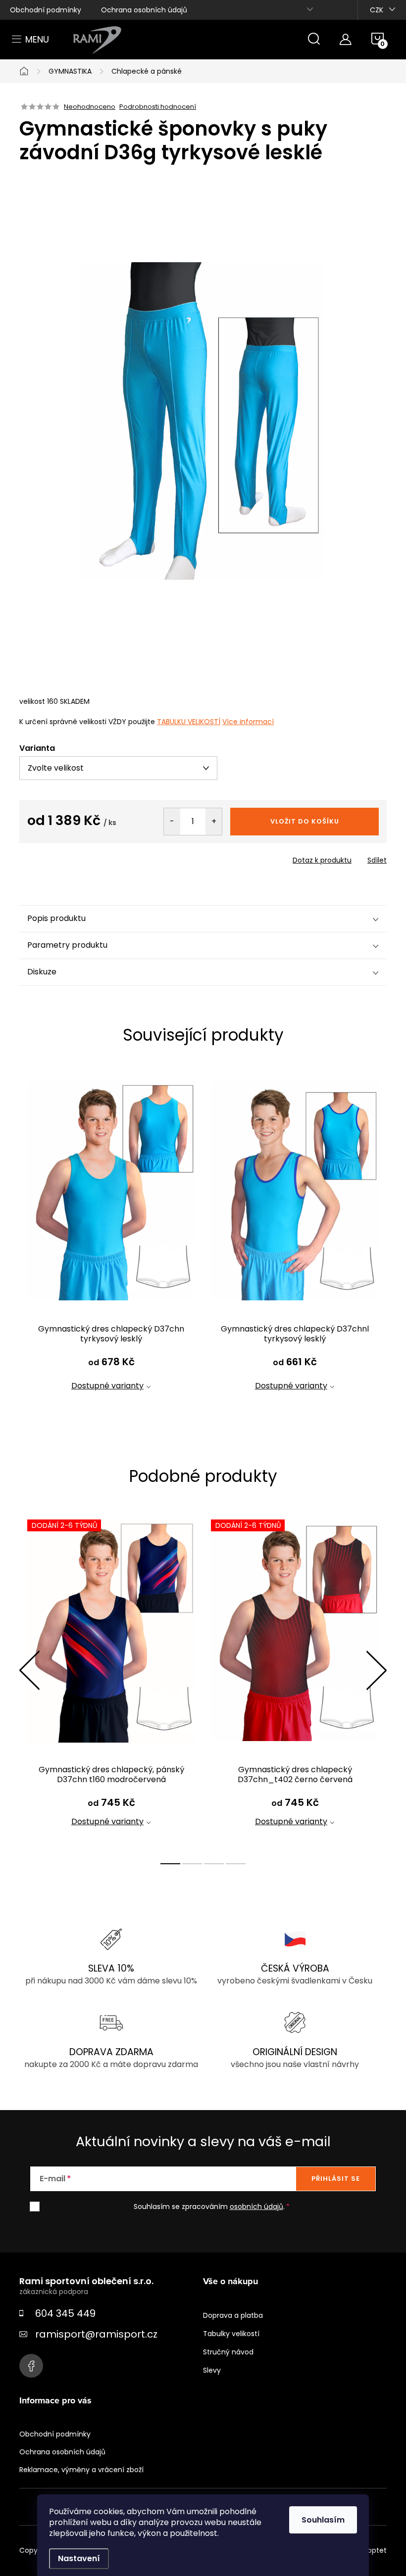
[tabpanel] (111, 1243)
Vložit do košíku (305, 821)
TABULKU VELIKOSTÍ (189, 722)
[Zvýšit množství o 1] (214, 822)
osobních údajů (256, 2207)
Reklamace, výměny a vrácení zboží (81, 2470)
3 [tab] (214, 1864)
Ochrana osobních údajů (144, 10)
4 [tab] (236, 1864)
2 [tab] (192, 1864)
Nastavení (79, 2558)
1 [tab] (170, 1864)
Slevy (212, 2370)
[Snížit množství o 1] (172, 822)
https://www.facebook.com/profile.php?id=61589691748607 (31, 2366)
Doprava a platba (233, 2315)
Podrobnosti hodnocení (158, 107)
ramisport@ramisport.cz (96, 2334)
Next (376, 1670)
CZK (377, 10)
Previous (29, 1670)
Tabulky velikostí (231, 2334)
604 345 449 (65, 2313)
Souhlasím (323, 2520)
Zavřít (76, 857)
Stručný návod (228, 2352)
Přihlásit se (336, 2179)
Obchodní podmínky (46, 10)
